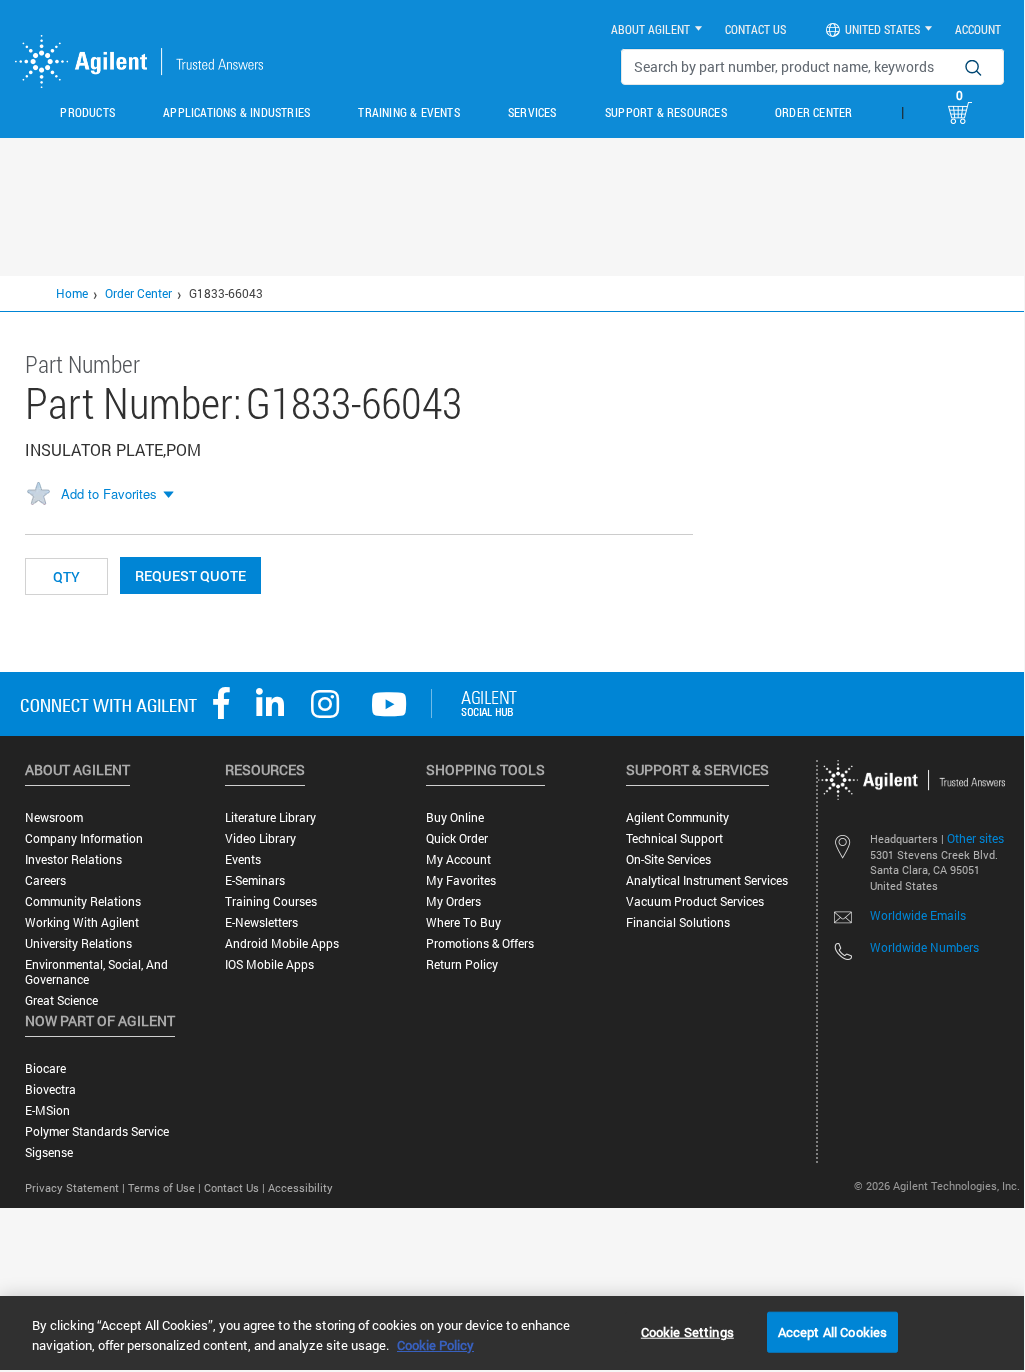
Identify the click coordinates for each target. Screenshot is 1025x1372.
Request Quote (190, 575)
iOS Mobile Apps (269, 964)
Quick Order (457, 838)
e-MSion (47, 1110)
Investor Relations (73, 859)
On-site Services (668, 859)
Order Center (813, 112)
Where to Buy (463, 922)
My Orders (453, 901)
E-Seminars (255, 880)
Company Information (84, 838)
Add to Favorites (109, 493)
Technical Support (674, 838)
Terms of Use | (166, 1187)
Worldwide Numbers (924, 947)
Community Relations (83, 901)
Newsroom (54, 817)
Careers (45, 880)
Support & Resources (666, 112)
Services (532, 112)
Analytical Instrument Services (707, 880)
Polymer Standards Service (97, 1131)
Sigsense (49, 1152)
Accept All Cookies (832, 1331)
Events (243, 859)
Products (87, 112)
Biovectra (50, 1089)
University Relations (78, 943)
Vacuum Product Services (695, 901)
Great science (61, 1000)
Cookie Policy (435, 1345)
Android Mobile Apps (282, 943)
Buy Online (455, 817)
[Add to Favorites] (38, 495)
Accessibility (300, 1187)
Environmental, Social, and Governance (96, 972)
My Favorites (461, 880)
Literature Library (270, 817)
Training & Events (408, 112)
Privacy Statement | (76, 1187)
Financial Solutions (678, 922)
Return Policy (462, 964)
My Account (458, 859)
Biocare (45, 1068)
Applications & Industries (236, 112)
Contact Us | (236, 1187)
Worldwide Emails (918, 915)
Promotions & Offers (480, 943)
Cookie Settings (687, 1331)
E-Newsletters (261, 922)
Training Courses (271, 901)
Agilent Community (677, 817)
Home (72, 293)
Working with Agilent (82, 922)
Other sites (975, 838)
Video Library (260, 838)
